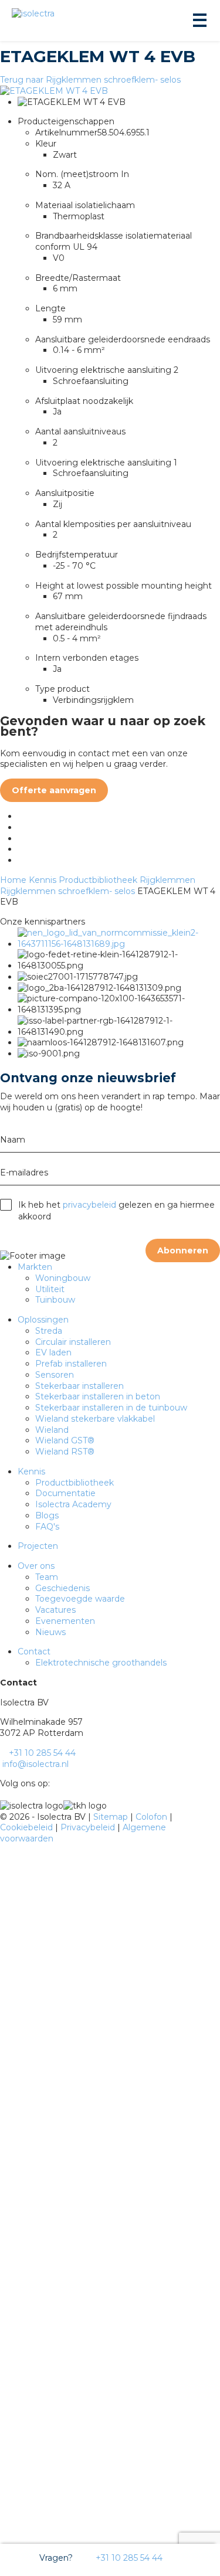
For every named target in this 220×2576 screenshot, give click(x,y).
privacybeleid (89, 1205)
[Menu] (199, 21)
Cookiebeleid (28, 1827)
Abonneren (183, 1250)
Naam (13, 1140)
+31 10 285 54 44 (128, 2558)
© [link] (4, 1817)
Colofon (153, 1817)
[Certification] (119, 944)
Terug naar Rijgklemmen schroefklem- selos (90, 80)
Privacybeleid (89, 1827)
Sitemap (112, 1817)
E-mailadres (24, 1173)
